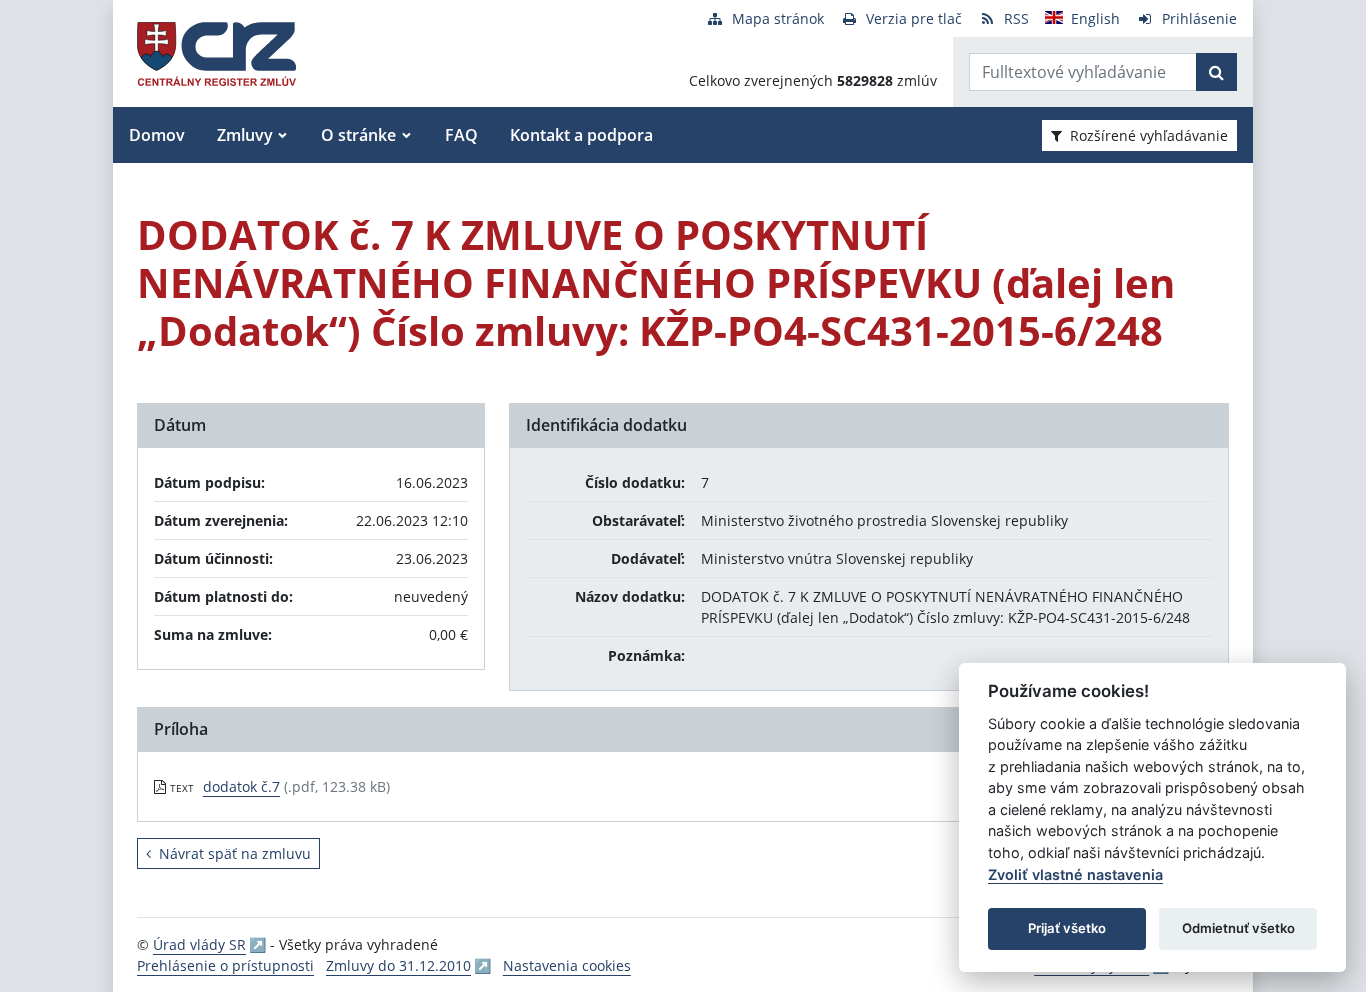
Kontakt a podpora (581, 135)
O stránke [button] (358, 135)
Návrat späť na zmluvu (235, 853)
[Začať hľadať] (1216, 72)
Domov (157, 135)
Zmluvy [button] (245, 135)
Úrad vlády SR (199, 944)
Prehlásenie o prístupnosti (225, 965)
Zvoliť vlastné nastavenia (1075, 874)
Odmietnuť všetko (1238, 928)
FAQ (461, 135)
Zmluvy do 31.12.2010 (398, 965)
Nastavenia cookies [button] (567, 965)
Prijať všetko (1067, 928)
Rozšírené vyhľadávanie (1149, 135)
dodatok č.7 (241, 786)
